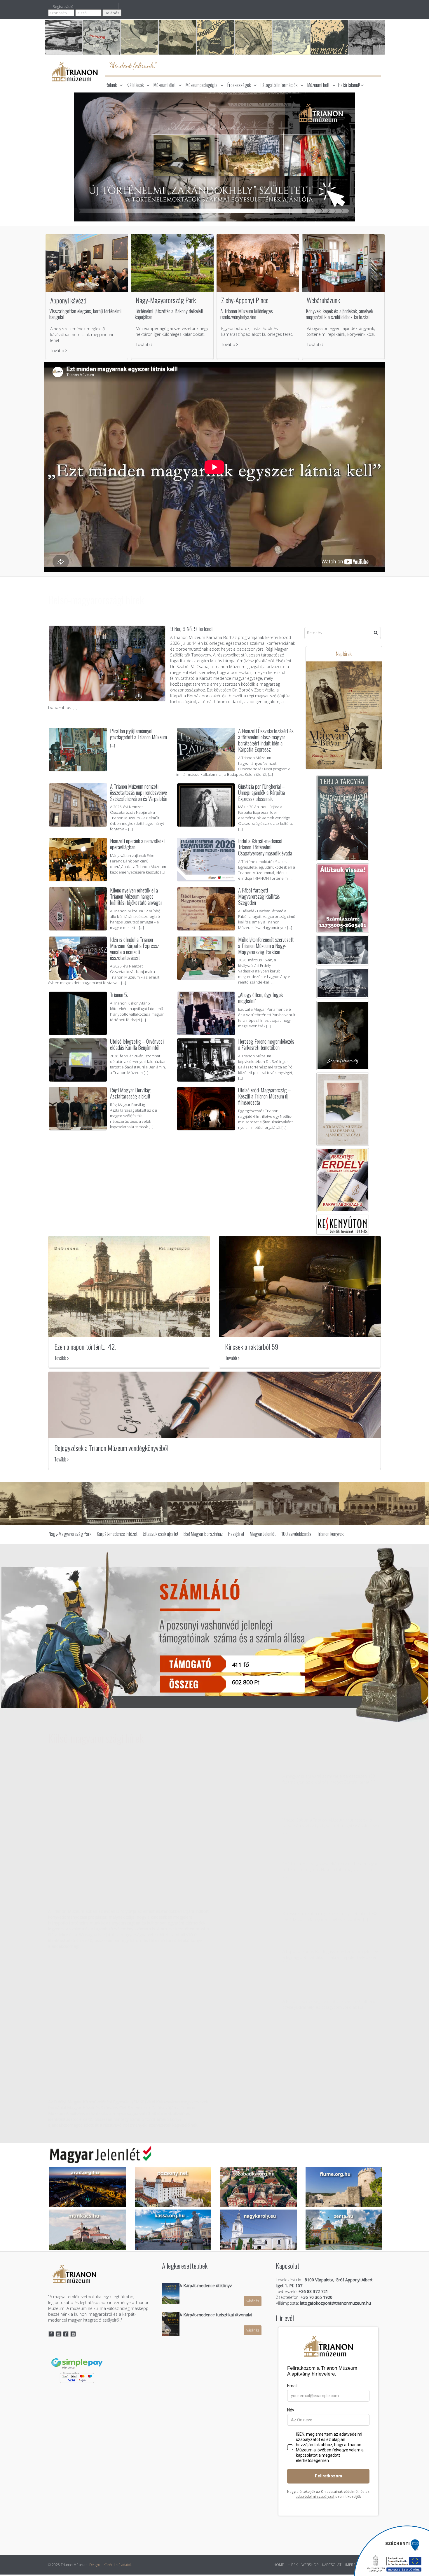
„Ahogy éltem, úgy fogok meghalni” (260, 997)
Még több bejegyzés (78, 1141)
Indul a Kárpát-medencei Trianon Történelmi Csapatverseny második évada (265, 847)
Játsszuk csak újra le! (161, 1535)
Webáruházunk (323, 300)
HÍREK (293, 2566)
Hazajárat (236, 1535)
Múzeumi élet (165, 85)
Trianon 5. (119, 994)
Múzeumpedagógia (202, 85)
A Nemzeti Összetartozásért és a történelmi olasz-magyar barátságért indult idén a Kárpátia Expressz (266, 740)
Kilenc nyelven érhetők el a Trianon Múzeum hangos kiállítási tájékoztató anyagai (137, 896)
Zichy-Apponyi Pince (245, 300)
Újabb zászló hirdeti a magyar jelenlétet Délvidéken (329, 1944)
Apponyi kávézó (68, 300)
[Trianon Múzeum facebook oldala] (51, 2335)
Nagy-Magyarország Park (166, 300)
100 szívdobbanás (296, 1535)
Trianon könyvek (330, 1535)
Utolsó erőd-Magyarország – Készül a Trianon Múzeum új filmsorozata (265, 1096)
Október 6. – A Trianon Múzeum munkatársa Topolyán (331, 1857)
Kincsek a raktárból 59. (252, 1348)
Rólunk (111, 85)
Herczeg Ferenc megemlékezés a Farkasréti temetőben (266, 1044)
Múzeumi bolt (318, 85)
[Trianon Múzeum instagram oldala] (59, 2335)
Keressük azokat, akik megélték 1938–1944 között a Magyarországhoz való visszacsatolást (330, 1903)
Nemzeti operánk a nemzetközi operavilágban (137, 844)
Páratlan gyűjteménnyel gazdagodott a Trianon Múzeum (138, 734)
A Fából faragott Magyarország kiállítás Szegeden (259, 896)
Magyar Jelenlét (263, 1535)
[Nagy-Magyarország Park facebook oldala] (66, 2335)
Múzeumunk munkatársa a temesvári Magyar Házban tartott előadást (330, 1810)
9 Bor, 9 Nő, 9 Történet (191, 628)
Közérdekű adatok (118, 2566)
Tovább (58, 351)
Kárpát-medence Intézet (117, 1535)
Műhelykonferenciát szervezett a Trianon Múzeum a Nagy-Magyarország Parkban (266, 945)
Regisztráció (63, 6)
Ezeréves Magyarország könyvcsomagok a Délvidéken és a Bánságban (116, 1896)
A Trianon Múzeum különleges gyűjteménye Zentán (328, 1769)
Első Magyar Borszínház (203, 1535)
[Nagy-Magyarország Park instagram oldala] (73, 2335)
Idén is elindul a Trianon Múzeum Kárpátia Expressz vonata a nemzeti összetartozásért (135, 948)
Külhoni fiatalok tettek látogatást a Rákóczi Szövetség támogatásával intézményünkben (331, 1991)
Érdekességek (239, 85)
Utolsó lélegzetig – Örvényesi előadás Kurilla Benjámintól (137, 1044)
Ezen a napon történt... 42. (85, 1348)
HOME (279, 2566)
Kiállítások (135, 85)
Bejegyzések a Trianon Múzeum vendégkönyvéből (111, 1449)
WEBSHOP (310, 2566)
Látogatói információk (279, 85)
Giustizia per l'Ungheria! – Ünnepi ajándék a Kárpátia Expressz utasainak (261, 792)
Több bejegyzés (242, 2034)
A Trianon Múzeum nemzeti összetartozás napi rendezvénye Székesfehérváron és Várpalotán (139, 792)
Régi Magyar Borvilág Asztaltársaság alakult (130, 1093)
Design (95, 2566)
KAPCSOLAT (332, 2566)
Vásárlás (253, 2302)
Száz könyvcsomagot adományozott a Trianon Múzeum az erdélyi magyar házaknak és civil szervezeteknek (124, 2087)
